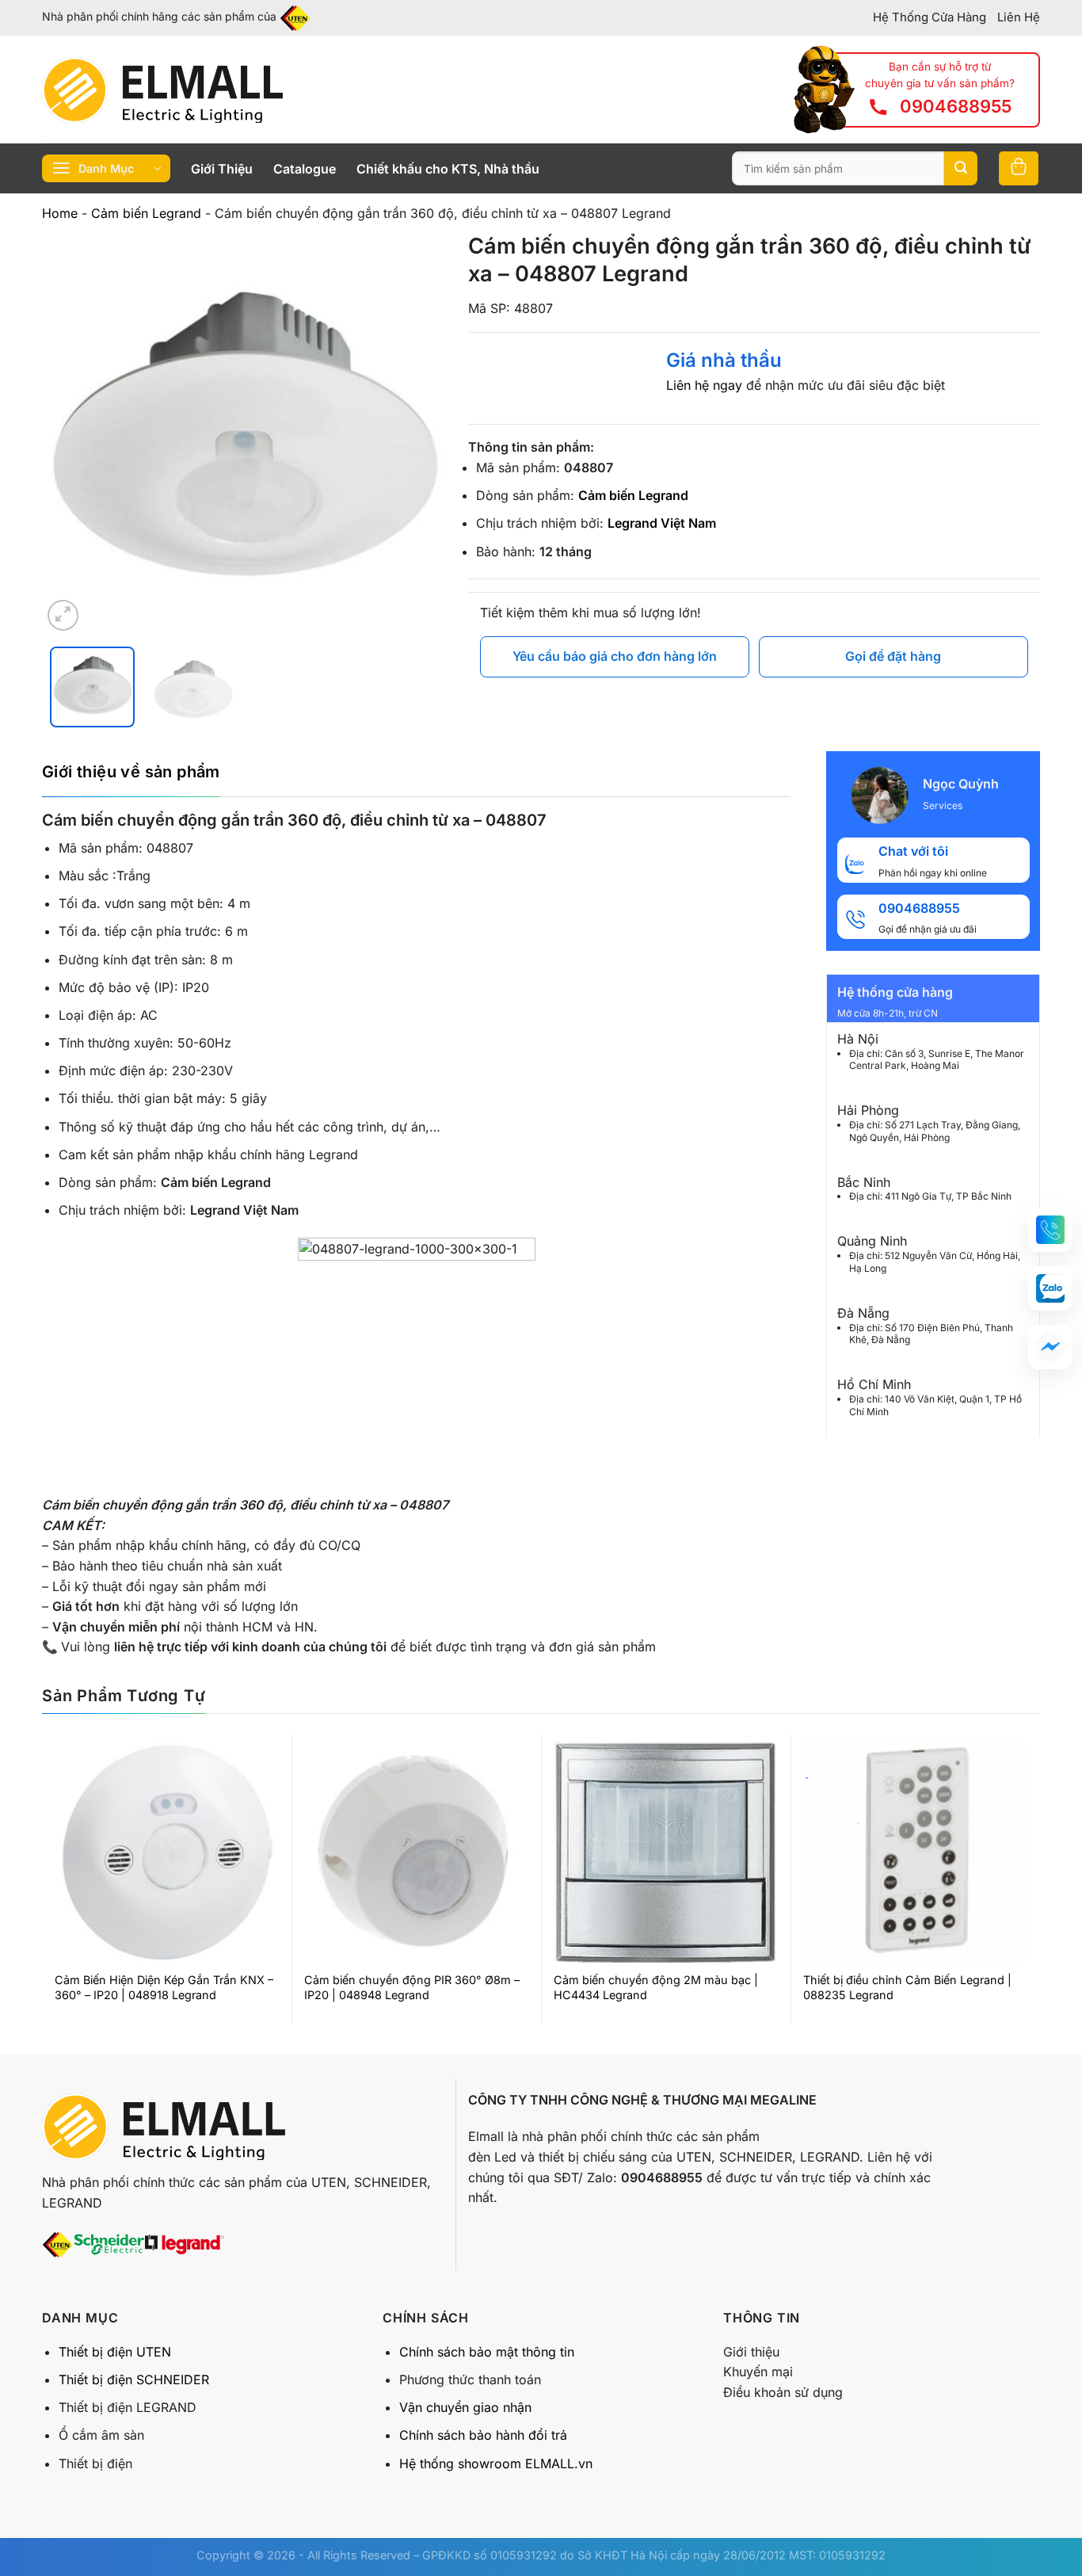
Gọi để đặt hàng (893, 656)
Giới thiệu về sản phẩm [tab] (131, 772)
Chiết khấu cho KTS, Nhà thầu (448, 169)
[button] (1050, 1230)
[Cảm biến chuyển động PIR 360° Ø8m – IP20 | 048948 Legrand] (416, 1852)
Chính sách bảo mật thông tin (487, 2352)
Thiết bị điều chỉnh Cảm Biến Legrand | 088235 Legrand (907, 1987)
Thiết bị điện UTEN (115, 2352)
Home (60, 213)
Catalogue (305, 169)
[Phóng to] (63, 615)
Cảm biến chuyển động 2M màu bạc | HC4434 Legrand (656, 1987)
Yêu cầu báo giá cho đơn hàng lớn (615, 656)
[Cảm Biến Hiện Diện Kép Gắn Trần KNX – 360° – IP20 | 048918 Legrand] (167, 1852)
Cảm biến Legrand (146, 213)
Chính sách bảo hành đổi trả (483, 2435)
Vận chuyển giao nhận (465, 2407)
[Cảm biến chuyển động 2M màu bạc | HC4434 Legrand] (666, 1852)
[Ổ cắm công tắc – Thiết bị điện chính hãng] (162, 90)
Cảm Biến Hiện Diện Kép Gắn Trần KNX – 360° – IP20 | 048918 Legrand (164, 1987)
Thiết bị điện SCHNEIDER (134, 2379)
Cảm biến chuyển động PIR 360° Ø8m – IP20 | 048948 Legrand (412, 1987)
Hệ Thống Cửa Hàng (930, 17)
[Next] (416, 433)
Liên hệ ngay (704, 385)
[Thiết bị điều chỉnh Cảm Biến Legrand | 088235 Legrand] (915, 1852)
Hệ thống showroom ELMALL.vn (496, 2463)
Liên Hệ (1019, 17)
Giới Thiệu (222, 169)
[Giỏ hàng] (1019, 168)
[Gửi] (961, 169)
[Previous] (70, 433)
